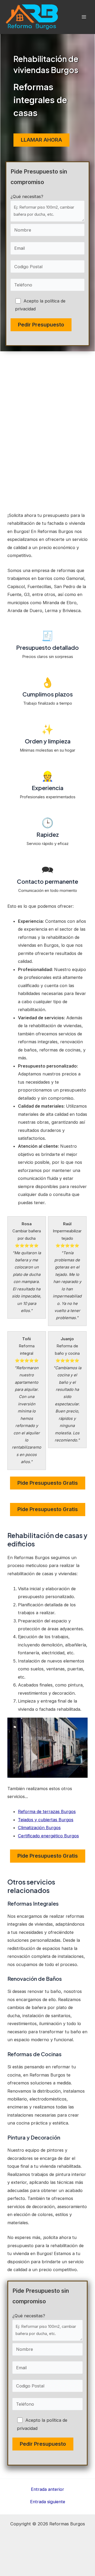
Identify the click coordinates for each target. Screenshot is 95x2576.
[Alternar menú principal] (84, 17)
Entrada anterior (47, 2489)
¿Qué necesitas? (27, 196)
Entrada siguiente (48, 2502)
